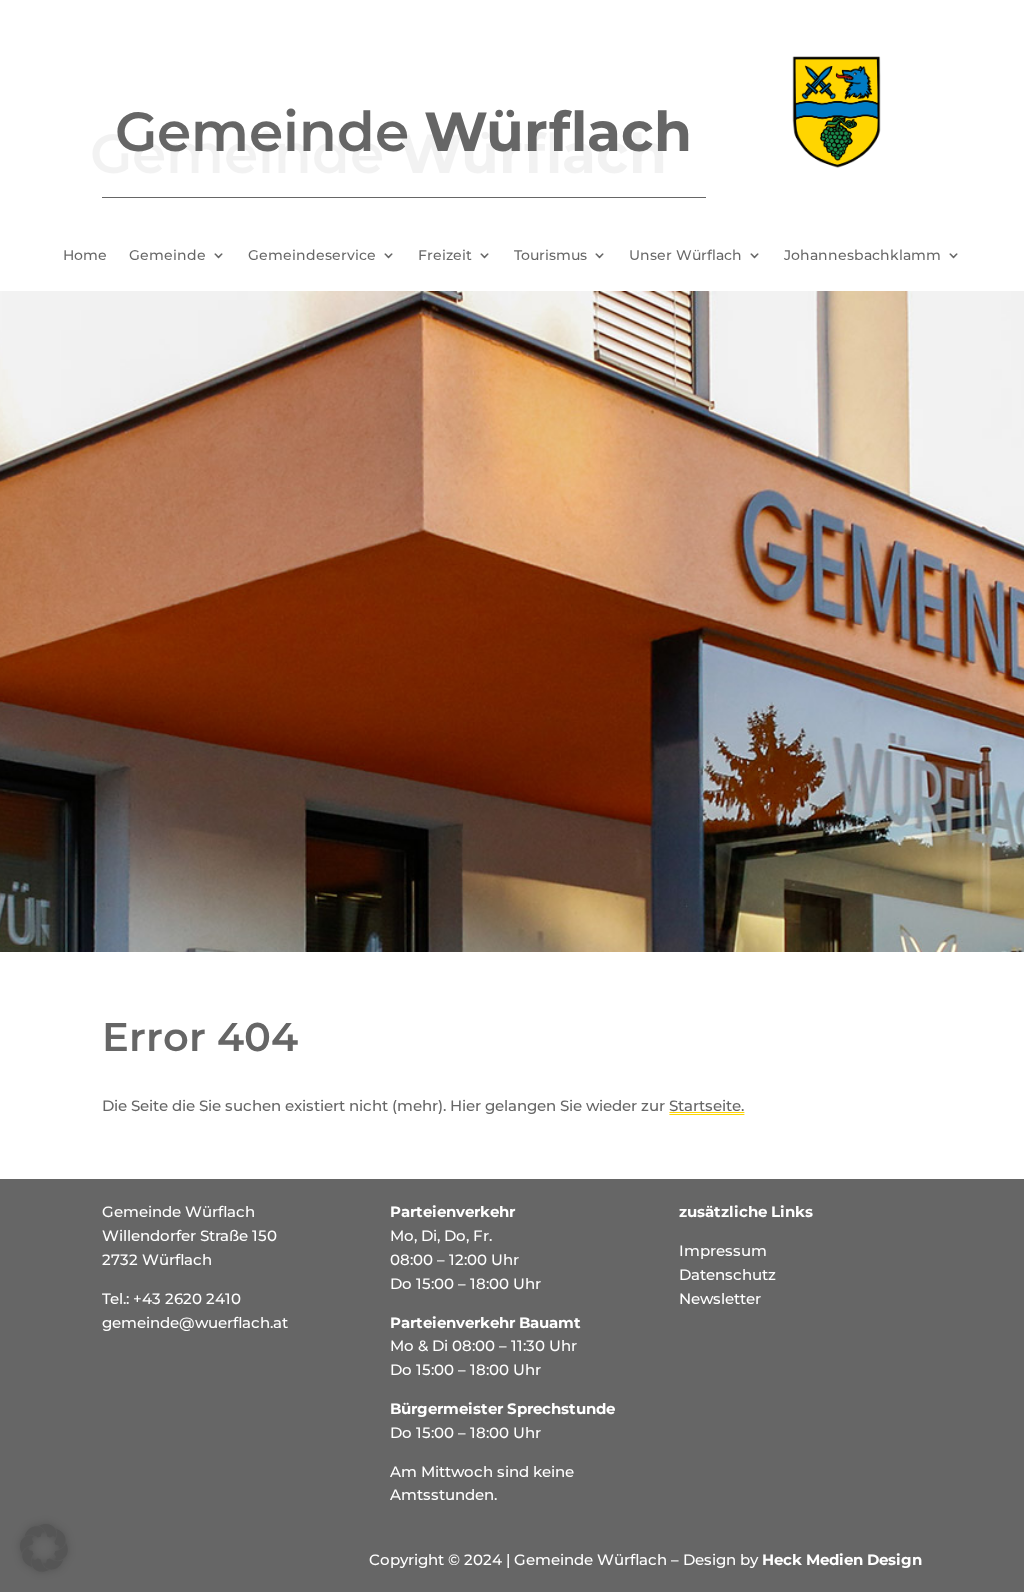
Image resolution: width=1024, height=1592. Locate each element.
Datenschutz (727, 1274)
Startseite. (706, 1105)
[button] (44, 1548)
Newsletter (720, 1298)
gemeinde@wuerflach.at (195, 1322)
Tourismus (550, 256)
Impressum (723, 1250)
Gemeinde (167, 256)
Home (85, 256)
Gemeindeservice (312, 256)
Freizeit (445, 256)
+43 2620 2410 (187, 1298)
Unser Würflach (685, 256)
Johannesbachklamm (862, 256)
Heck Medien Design (842, 1559)
